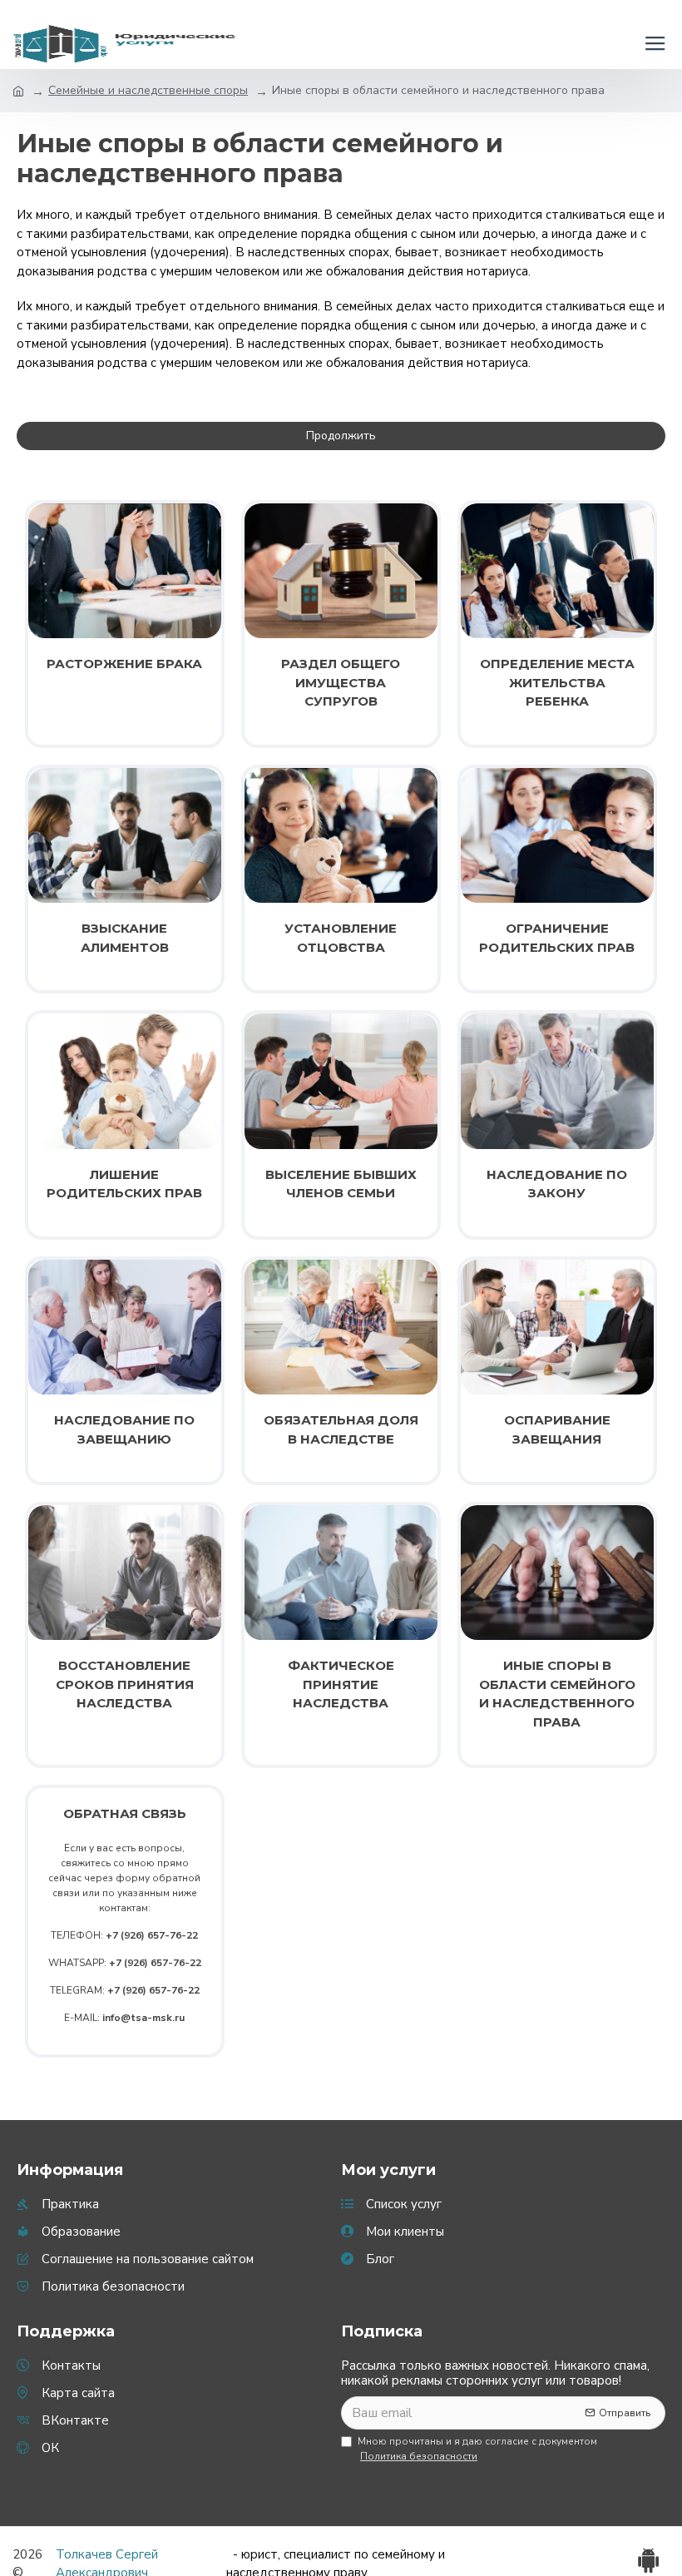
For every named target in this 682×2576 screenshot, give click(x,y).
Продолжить (341, 436)
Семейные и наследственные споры (148, 90)
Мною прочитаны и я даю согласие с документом (477, 2449)
